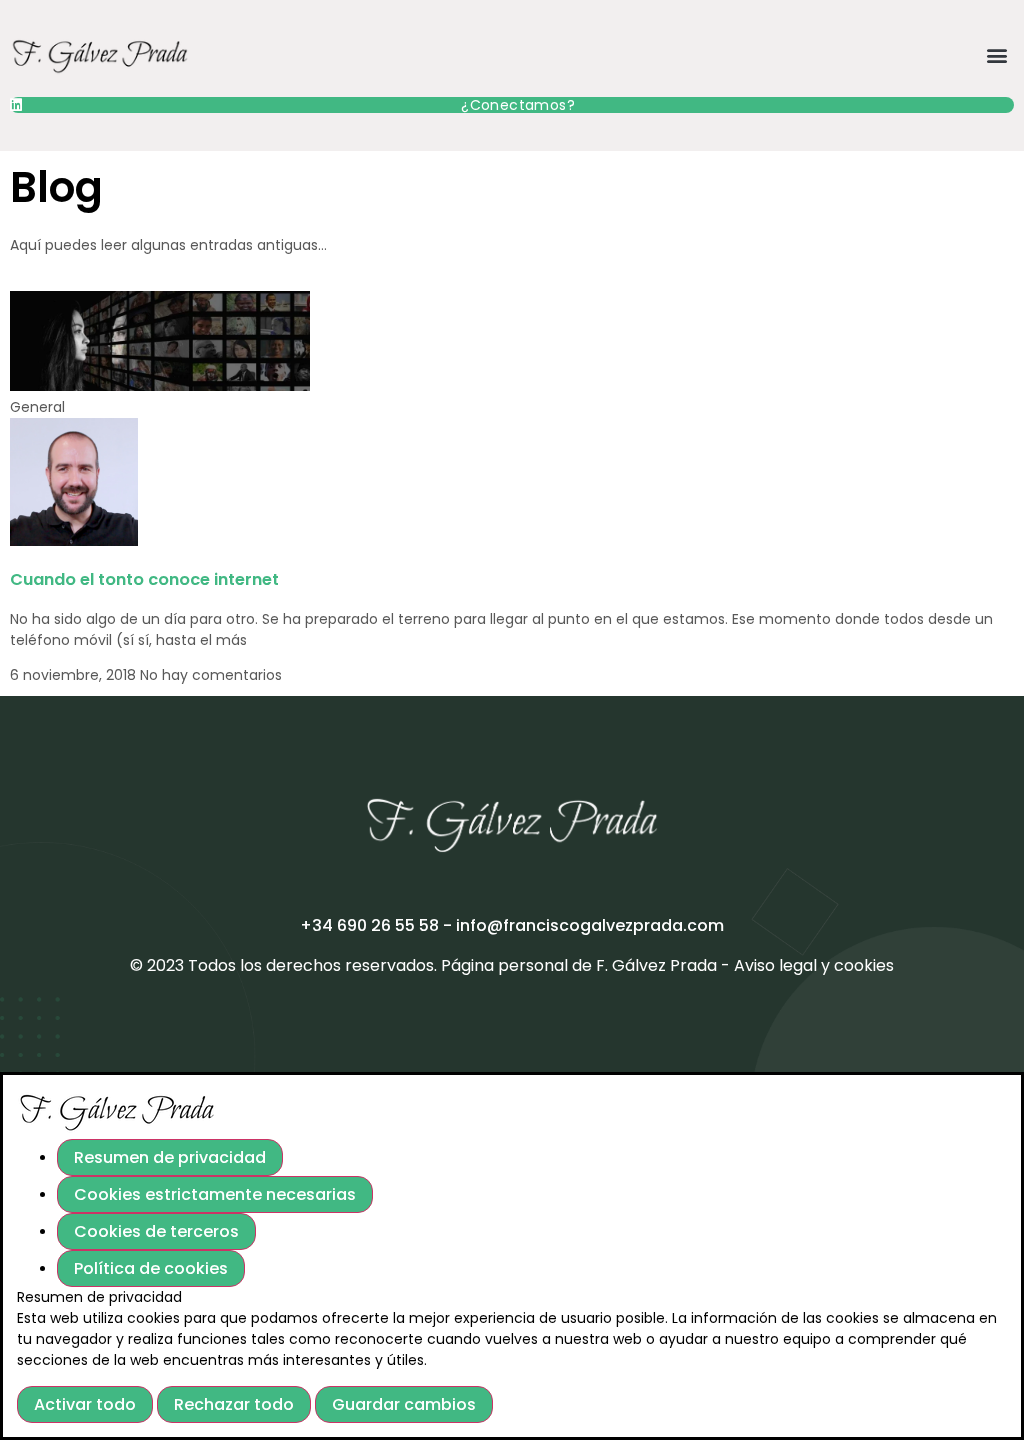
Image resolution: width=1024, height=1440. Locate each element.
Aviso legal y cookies (814, 965)
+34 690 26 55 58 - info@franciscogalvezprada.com (512, 925)
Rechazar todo (234, 1404)
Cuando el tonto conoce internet (144, 579)
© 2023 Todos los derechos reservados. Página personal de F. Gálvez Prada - (432, 965)
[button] (997, 54)
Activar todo (85, 1404)
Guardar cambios (404, 1404)
